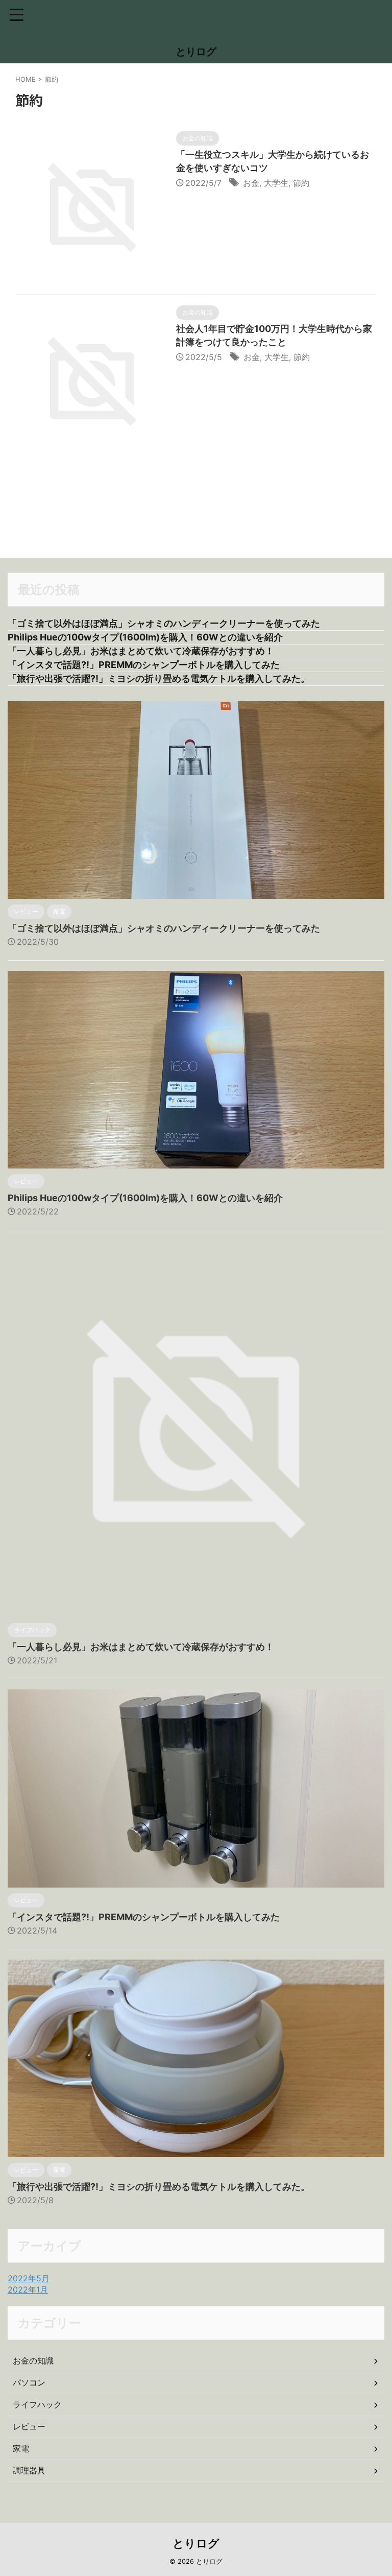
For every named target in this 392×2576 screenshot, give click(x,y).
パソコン (29, 2382)
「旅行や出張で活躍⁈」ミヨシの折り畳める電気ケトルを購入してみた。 (159, 678)
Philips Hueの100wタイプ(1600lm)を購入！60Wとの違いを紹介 (145, 637)
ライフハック (37, 2404)
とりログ (196, 52)
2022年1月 (28, 2289)
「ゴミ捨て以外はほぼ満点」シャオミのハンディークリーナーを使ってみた (164, 623)
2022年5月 (29, 2278)
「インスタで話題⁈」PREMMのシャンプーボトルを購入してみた (144, 665)
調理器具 (29, 2470)
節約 (301, 183)
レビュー (29, 2426)
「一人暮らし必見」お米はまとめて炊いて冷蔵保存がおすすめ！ (141, 651)
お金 (251, 183)
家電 (21, 2448)
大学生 (276, 183)
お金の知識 (33, 2360)
